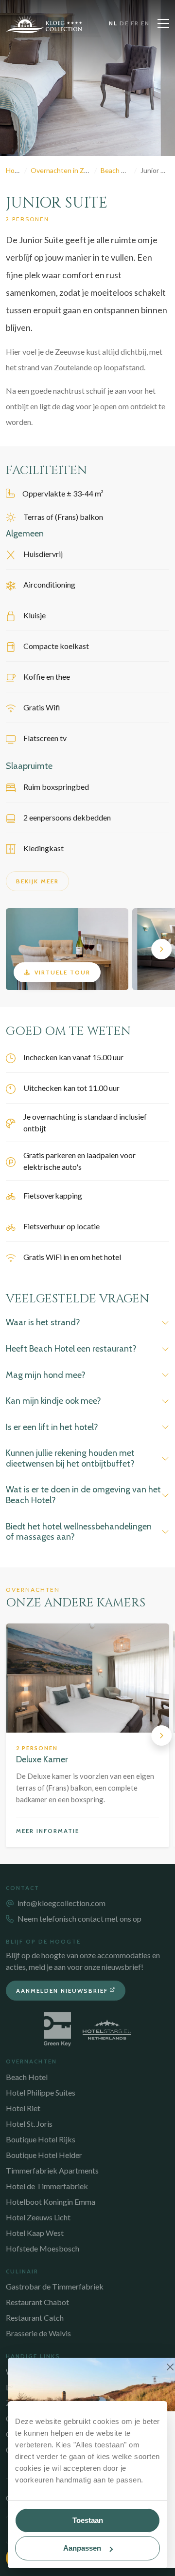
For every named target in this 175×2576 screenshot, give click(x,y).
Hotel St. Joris (29, 2124)
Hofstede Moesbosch (43, 2248)
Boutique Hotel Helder (44, 2155)
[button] (14, 949)
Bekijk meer (37, 881)
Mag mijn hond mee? (46, 1375)
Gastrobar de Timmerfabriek (55, 2286)
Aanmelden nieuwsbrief (62, 1991)
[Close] (170, 2367)
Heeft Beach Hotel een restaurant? (71, 1349)
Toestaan (88, 2520)
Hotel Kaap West (35, 2233)
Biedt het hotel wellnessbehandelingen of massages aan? (79, 1532)
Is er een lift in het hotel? (52, 1427)
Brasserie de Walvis (38, 2333)
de (124, 23)
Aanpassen (82, 2548)
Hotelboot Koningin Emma (51, 2202)
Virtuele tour (62, 972)
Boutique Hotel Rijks (41, 2139)
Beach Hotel (27, 2077)
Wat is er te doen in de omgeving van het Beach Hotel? (83, 1495)
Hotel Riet (23, 2108)
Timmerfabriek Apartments (52, 2170)
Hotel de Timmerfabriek (47, 2186)
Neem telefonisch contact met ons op (79, 1918)
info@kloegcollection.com (61, 1903)
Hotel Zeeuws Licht (38, 2217)
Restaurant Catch (35, 2318)
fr (135, 23)
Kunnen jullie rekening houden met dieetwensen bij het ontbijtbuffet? (70, 1458)
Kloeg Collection (44, 23)
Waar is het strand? (43, 1322)
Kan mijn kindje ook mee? (53, 1401)
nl (113, 23)
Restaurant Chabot (37, 2302)
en (145, 23)
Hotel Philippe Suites (41, 2092)
